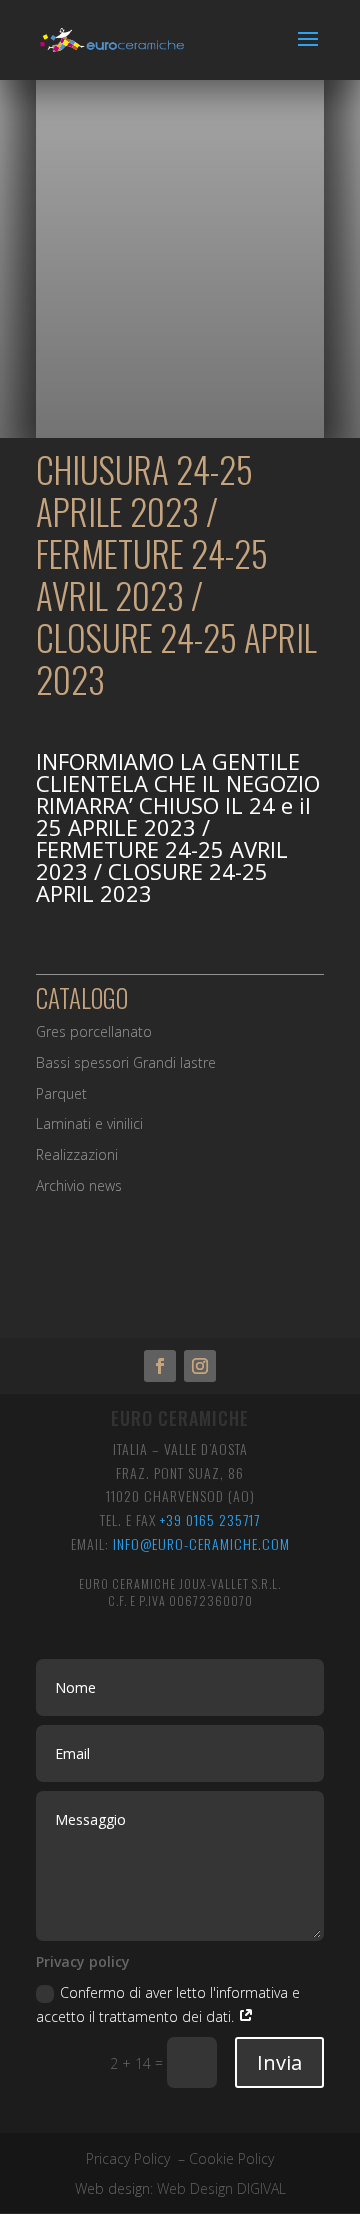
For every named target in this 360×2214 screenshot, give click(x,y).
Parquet (61, 1093)
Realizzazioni (77, 1154)
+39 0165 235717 (210, 1519)
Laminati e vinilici (89, 1123)
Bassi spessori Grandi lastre (126, 1062)
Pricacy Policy (128, 2158)
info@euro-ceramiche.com (201, 1543)
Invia (279, 2062)
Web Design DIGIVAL (221, 2188)
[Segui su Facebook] (160, 1366)
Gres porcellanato (94, 1031)
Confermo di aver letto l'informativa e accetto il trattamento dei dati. (168, 2004)
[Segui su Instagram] (200, 1366)
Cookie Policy (231, 2158)
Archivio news (79, 1185)
